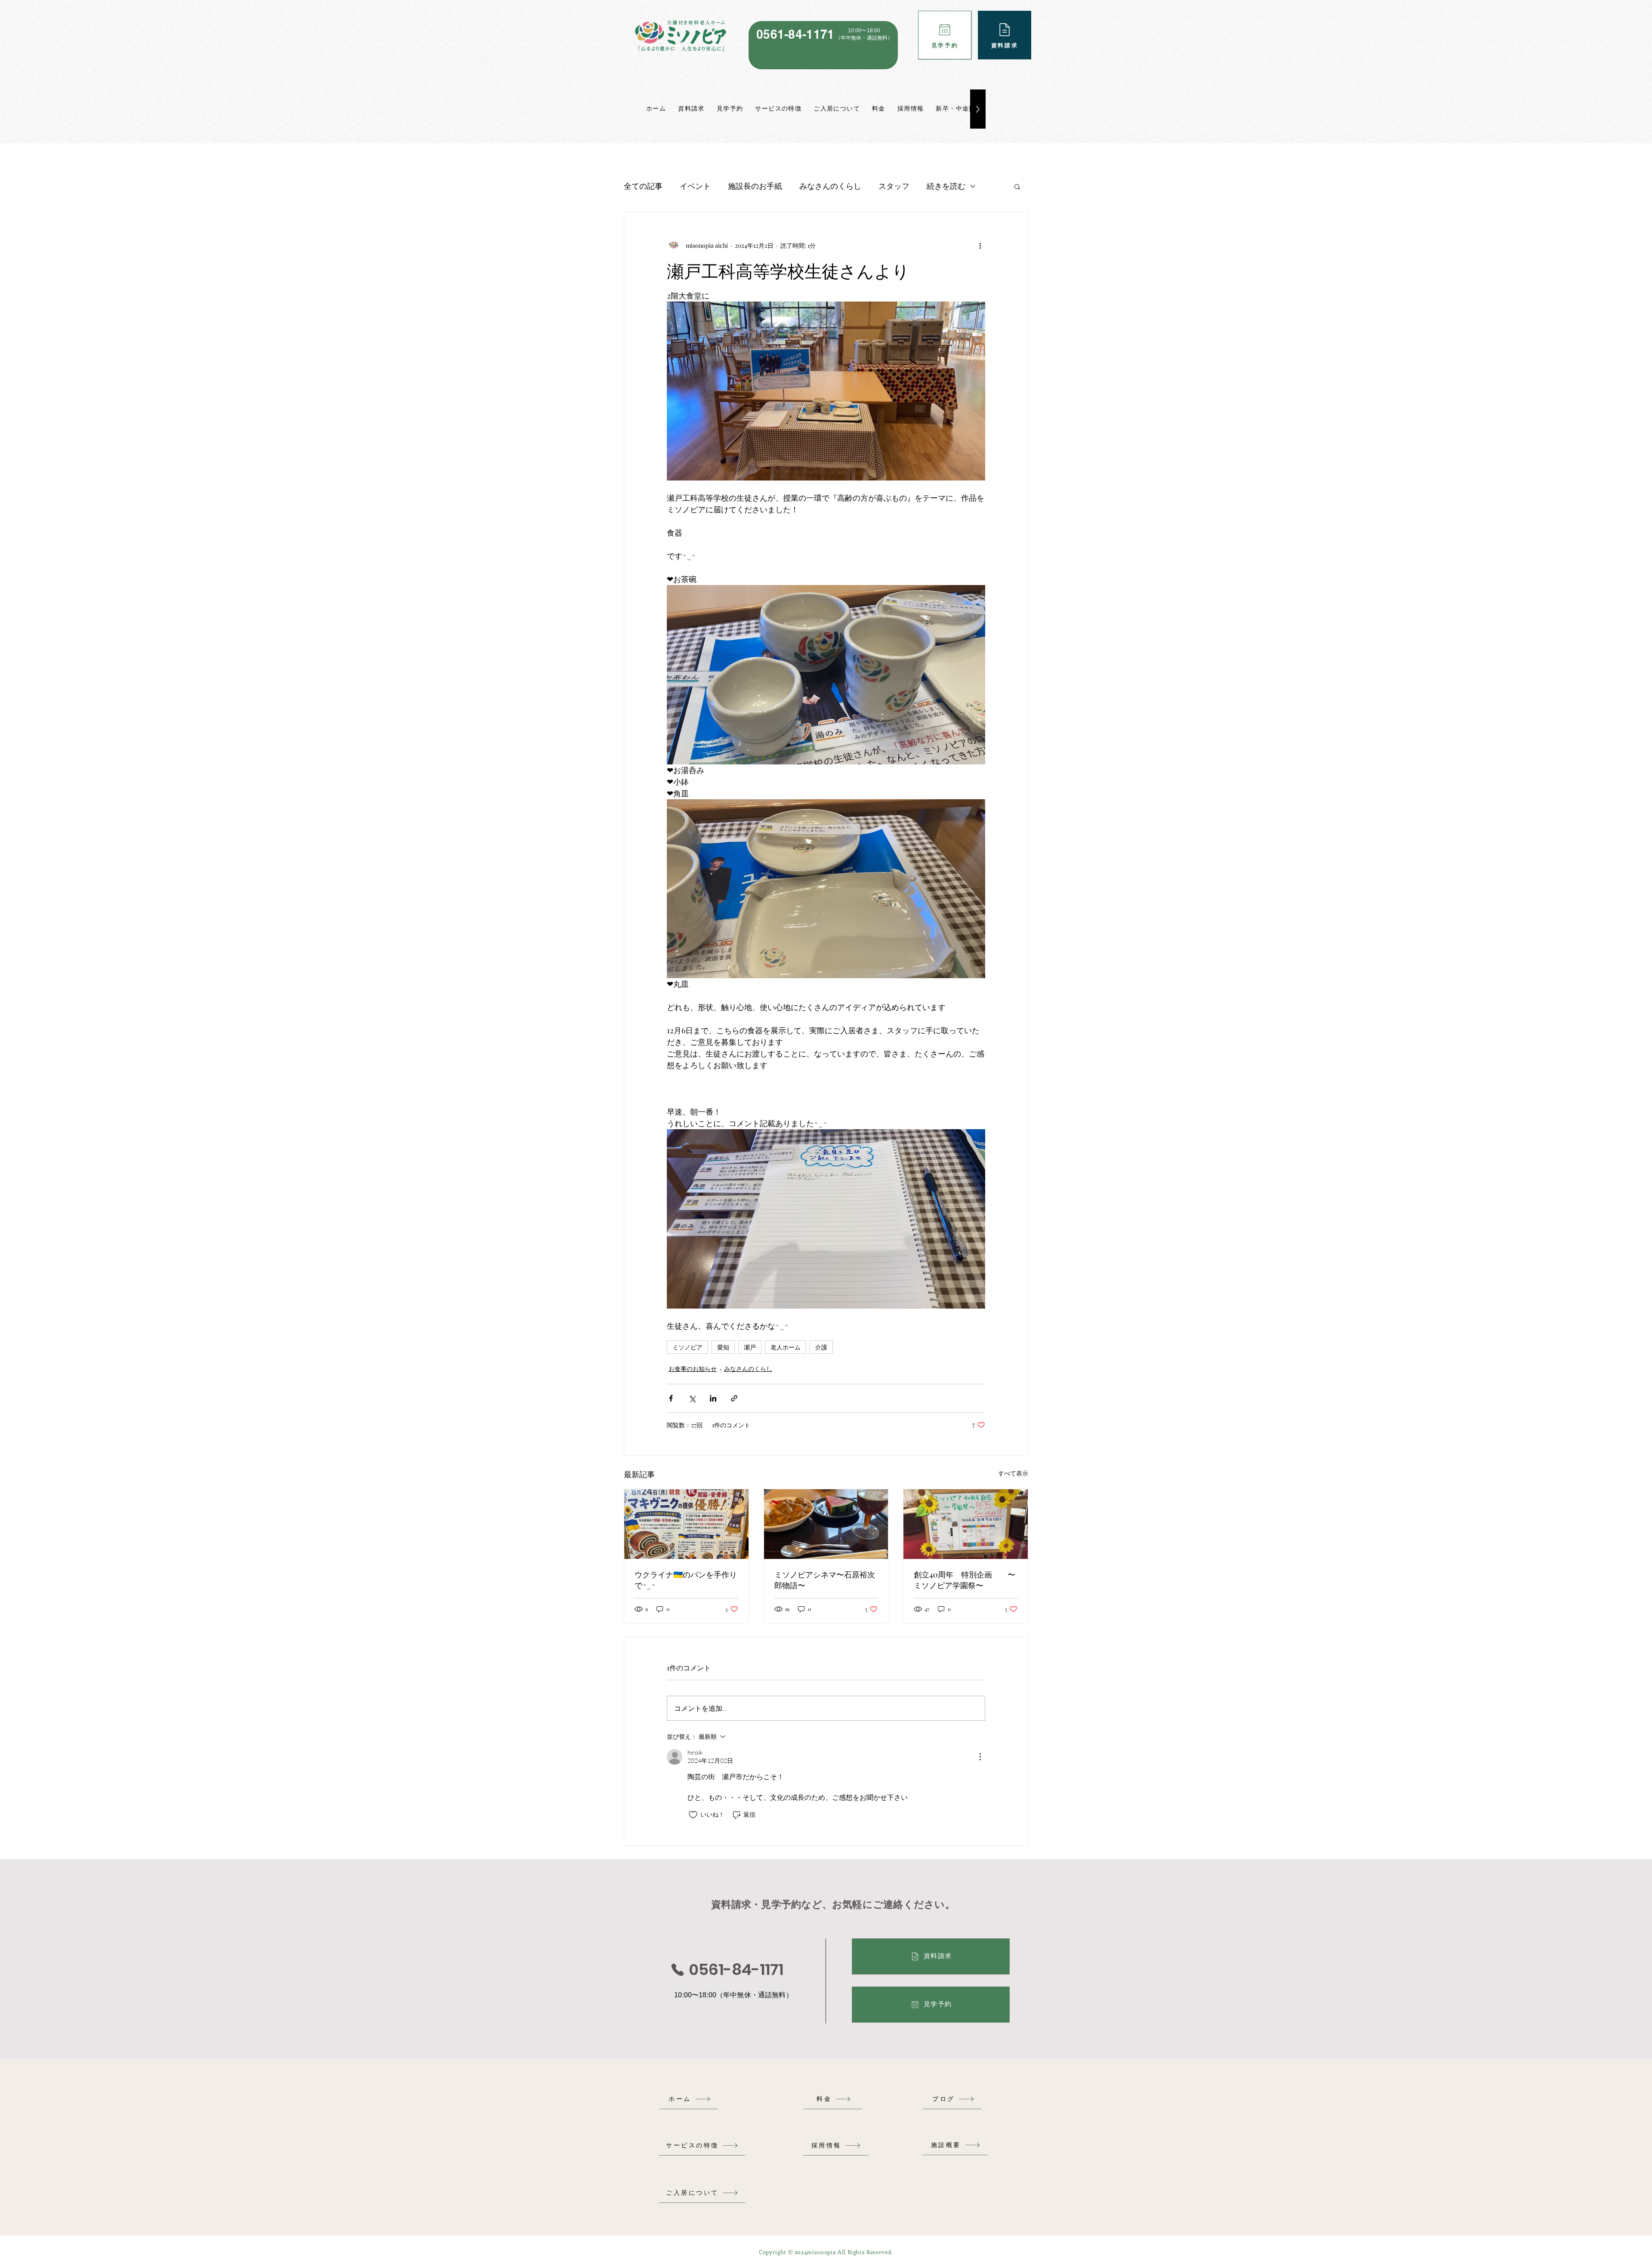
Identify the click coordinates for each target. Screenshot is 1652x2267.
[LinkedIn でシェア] (713, 1398)
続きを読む (946, 186)
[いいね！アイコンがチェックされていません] (693, 1815)
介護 (821, 1347)
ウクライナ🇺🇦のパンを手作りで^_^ (686, 1580)
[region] (823, 45)
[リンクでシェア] (734, 1398)
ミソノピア (687, 1347)
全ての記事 (643, 186)
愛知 (723, 1347)
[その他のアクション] (980, 245)
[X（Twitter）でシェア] (692, 1398)
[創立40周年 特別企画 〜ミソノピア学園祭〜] (966, 1524)
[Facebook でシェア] (671, 1398)
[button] (1017, 186)
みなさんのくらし (830, 186)
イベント (695, 186)
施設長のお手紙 (755, 186)
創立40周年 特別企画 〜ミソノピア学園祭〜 (965, 1580)
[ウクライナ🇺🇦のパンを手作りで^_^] (686, 1524)
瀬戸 (750, 1347)
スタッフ (894, 186)
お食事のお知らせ (693, 1369)
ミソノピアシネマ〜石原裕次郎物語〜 (825, 1580)
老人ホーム (786, 1347)
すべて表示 (1013, 1473)
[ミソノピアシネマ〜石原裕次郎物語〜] (826, 1524)
